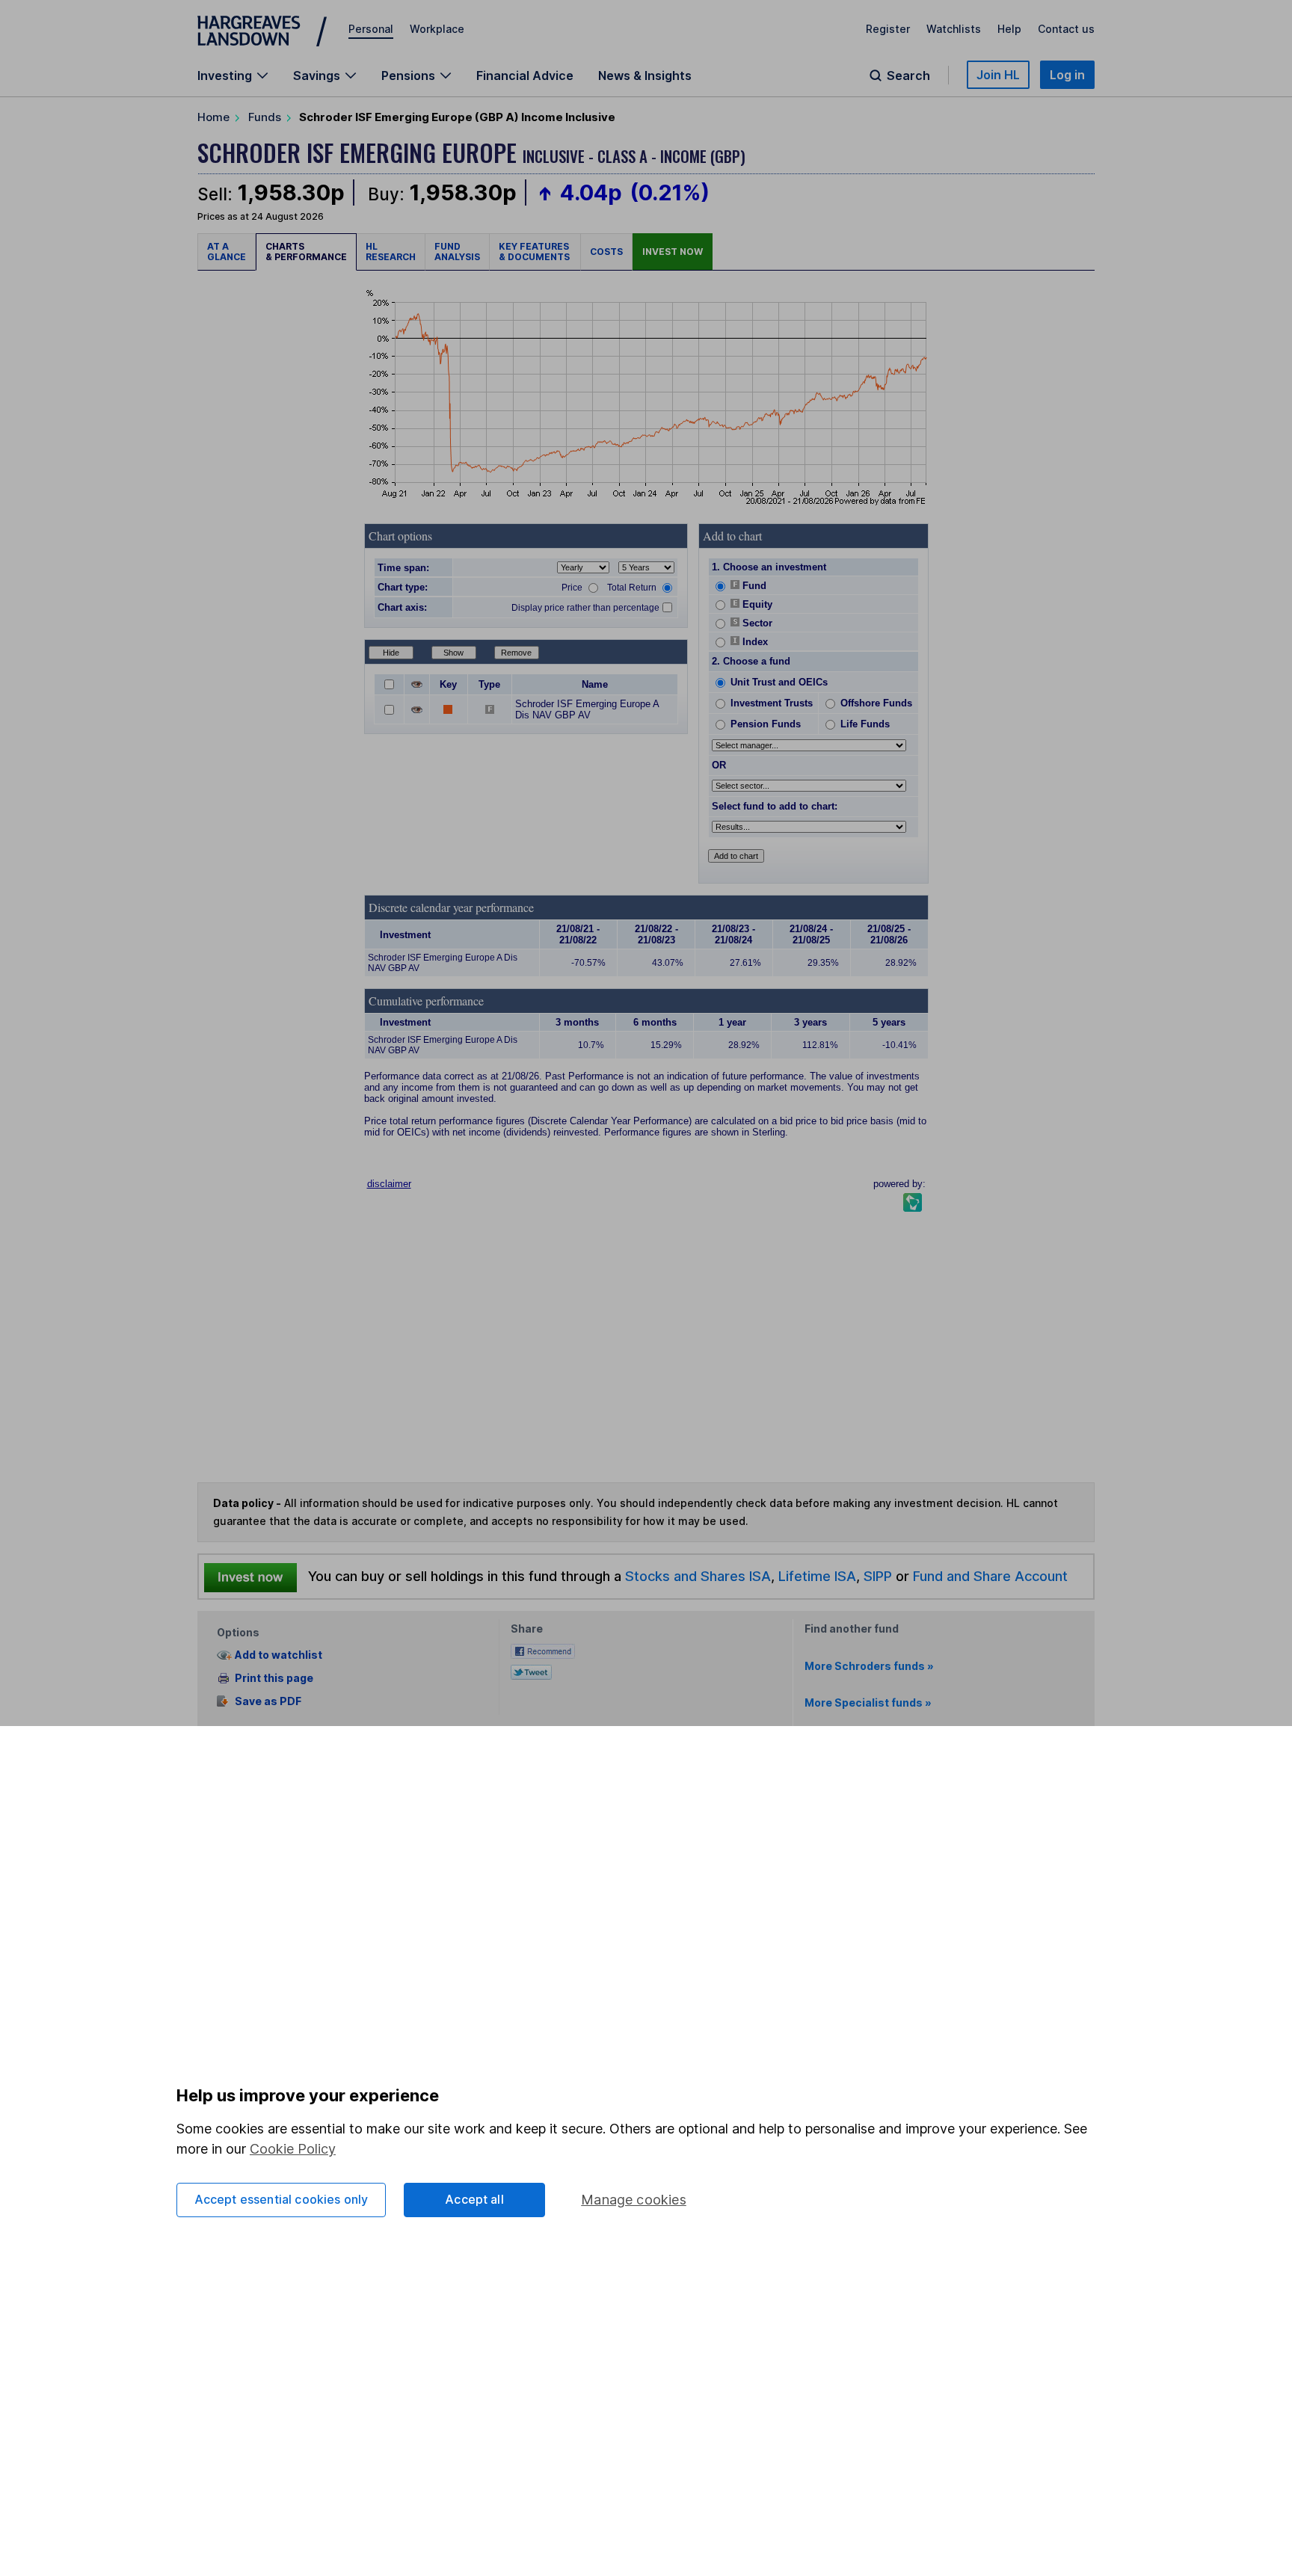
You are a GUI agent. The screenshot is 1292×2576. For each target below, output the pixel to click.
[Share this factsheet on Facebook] (543, 1650)
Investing (225, 76)
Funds (265, 117)
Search (908, 76)
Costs (606, 252)
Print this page (274, 1678)
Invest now (673, 252)
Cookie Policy (293, 2149)
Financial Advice (525, 76)
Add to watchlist (279, 1655)
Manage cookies (634, 2200)
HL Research (391, 252)
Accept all (474, 2199)
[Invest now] (250, 1577)
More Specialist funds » (868, 1703)
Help (1009, 29)
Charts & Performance (306, 252)
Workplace (437, 29)
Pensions (408, 76)
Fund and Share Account (990, 1576)
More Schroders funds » (869, 1666)
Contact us (1066, 29)
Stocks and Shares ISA (698, 1576)
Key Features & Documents (535, 252)
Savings (317, 76)
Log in (1067, 75)
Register (888, 29)
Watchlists (954, 29)
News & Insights (645, 76)
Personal (371, 29)
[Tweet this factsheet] (531, 1670)
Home (213, 117)
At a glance (227, 252)
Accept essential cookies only (282, 2199)
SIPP (878, 1576)
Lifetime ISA (815, 1576)
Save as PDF (268, 1701)
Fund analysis (457, 252)
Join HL (998, 75)
